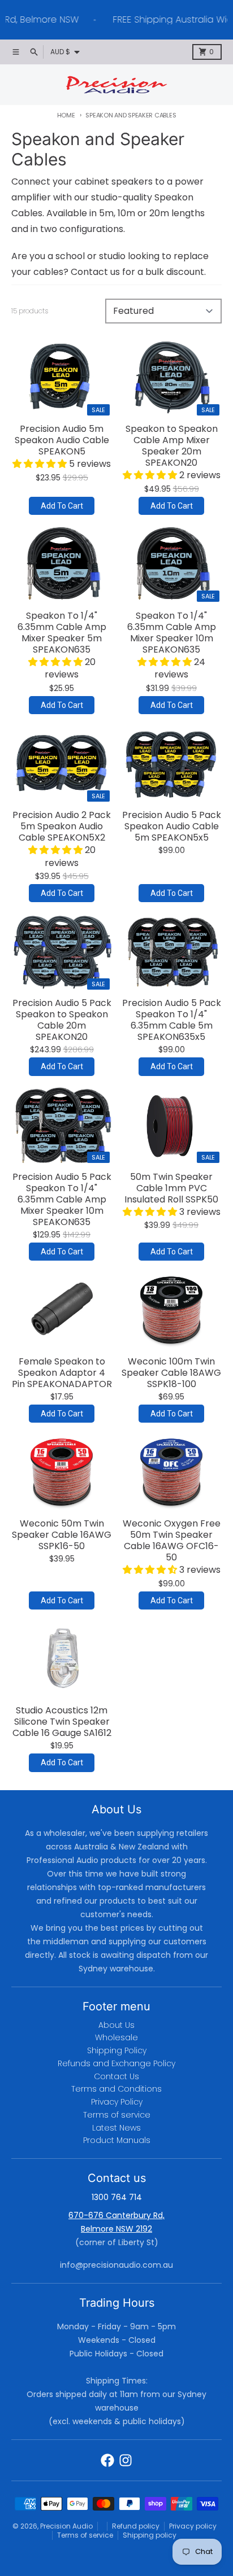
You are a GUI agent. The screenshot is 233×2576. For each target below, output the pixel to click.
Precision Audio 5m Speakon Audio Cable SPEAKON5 (62, 440)
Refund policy (136, 2526)
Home (66, 115)
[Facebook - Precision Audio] (107, 2460)
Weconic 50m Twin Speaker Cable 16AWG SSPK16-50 (62, 1535)
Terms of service (85, 2535)
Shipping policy (150, 2535)
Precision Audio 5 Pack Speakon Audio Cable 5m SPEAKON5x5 (172, 826)
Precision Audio (66, 2526)
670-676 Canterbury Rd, (116, 2215)
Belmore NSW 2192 (116, 2229)
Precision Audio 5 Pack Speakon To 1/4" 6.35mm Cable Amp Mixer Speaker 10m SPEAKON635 (62, 1200)
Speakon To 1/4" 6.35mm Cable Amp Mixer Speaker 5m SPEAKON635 (62, 633)
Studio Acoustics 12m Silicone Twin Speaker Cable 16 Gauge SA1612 (62, 1722)
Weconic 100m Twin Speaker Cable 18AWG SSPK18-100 (171, 1373)
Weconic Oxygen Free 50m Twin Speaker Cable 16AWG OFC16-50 (172, 1541)
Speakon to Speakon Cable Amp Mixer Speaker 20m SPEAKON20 (172, 446)
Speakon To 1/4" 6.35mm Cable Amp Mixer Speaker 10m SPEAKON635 (172, 633)
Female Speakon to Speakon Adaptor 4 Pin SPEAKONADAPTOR (62, 1373)
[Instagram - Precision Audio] (126, 2460)
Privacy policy (193, 2526)
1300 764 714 (117, 2197)
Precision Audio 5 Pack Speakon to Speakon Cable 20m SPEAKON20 (62, 1020)
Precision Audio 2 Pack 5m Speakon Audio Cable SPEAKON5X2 (62, 826)
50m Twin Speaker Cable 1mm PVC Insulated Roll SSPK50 (171, 1188)
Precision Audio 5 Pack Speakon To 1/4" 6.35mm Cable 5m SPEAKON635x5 (172, 1020)
